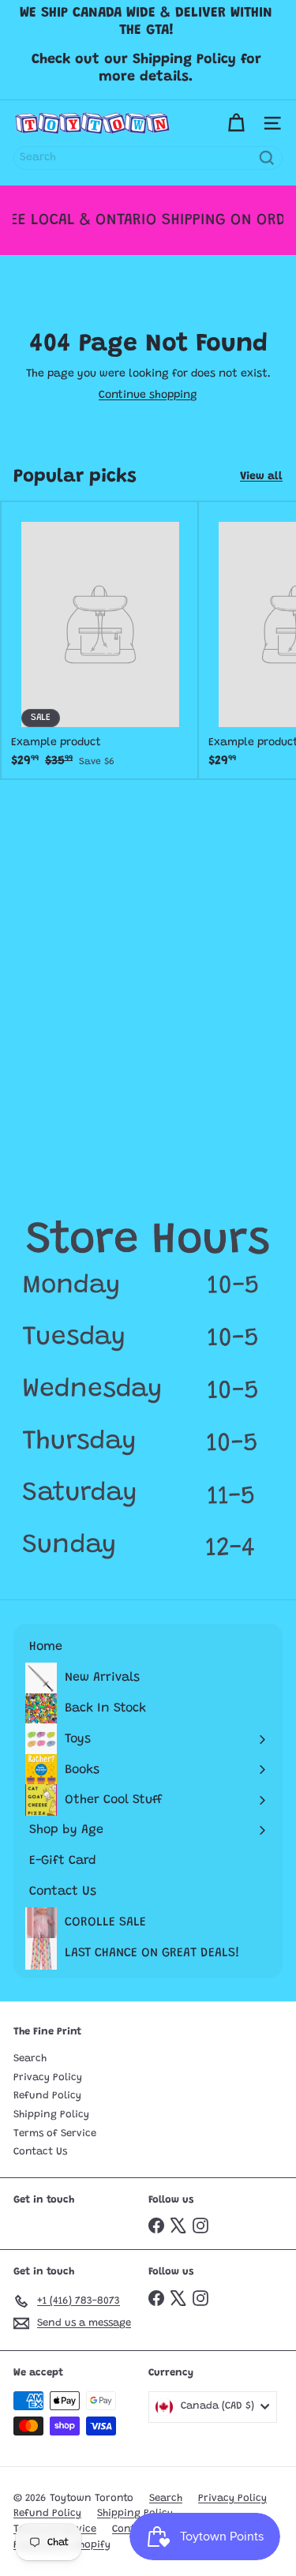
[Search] (267, 158)
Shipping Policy (51, 2115)
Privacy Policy (48, 2077)
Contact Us (40, 2152)
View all (261, 477)
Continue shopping (148, 396)
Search (30, 2059)
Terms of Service (55, 2134)
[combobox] (148, 158)
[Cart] (236, 123)
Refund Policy (47, 2096)
